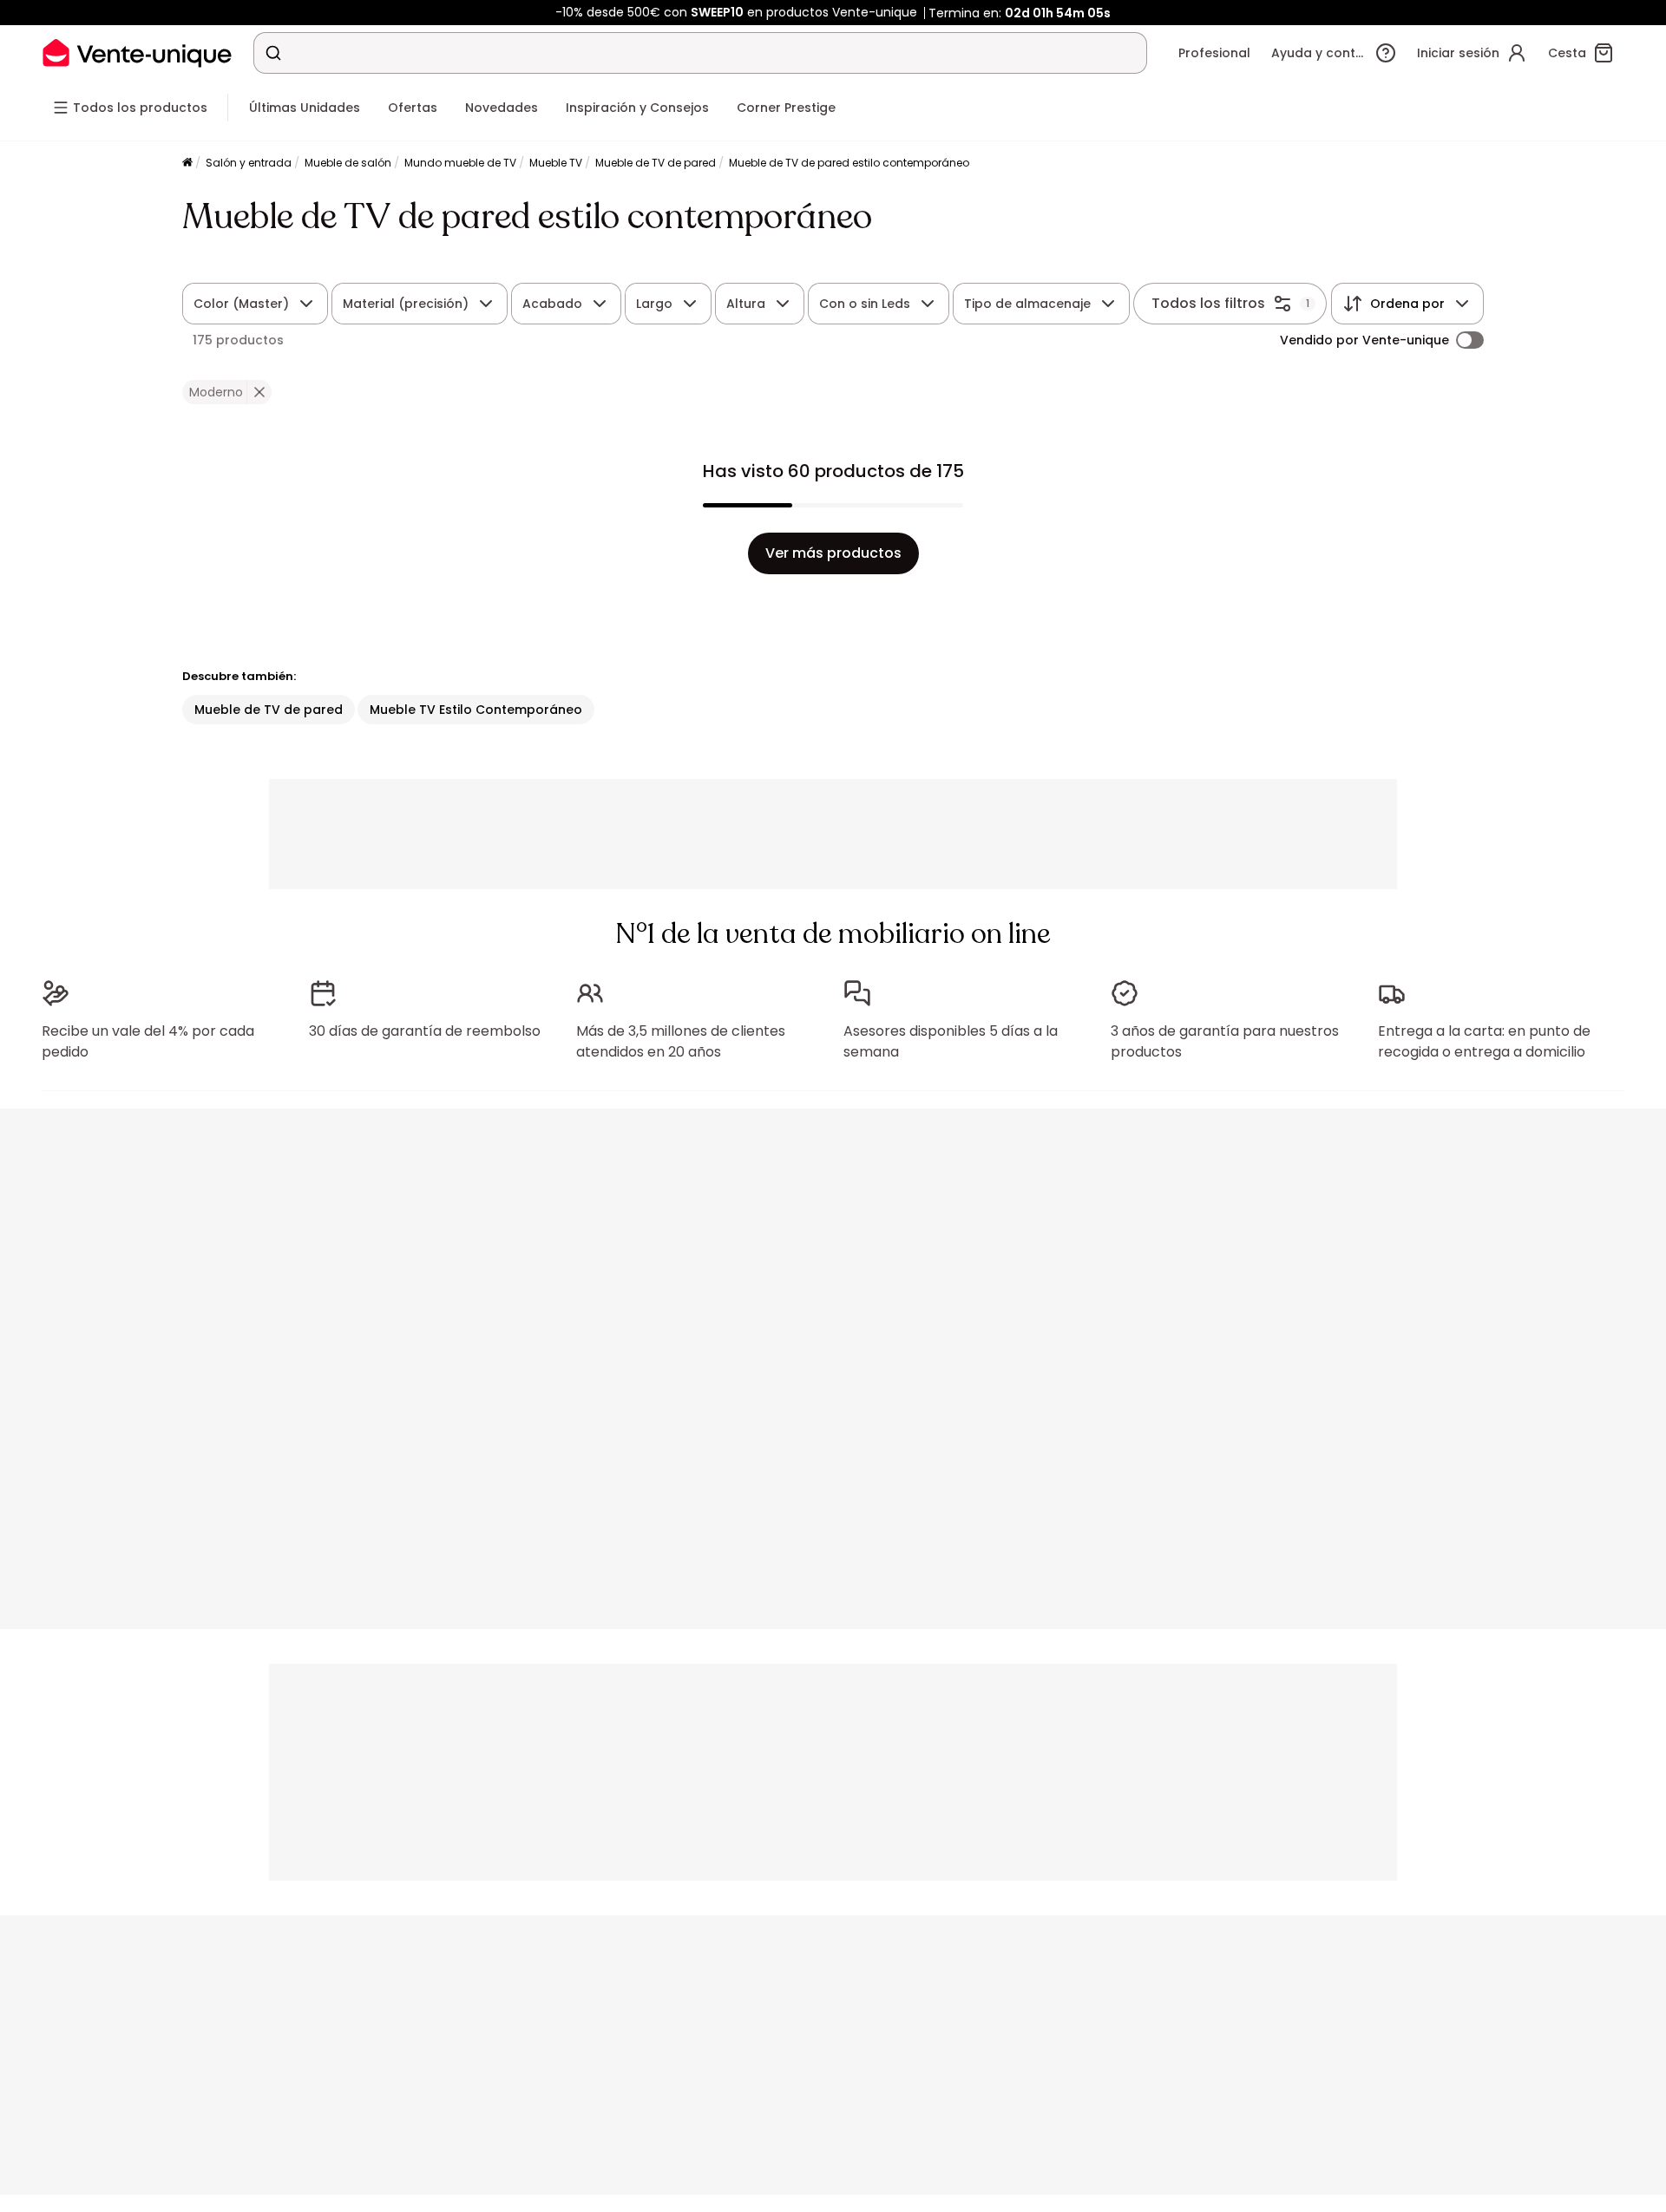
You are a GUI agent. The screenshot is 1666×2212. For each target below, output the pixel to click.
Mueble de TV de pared (656, 163)
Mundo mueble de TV (460, 163)
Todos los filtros (1208, 303)
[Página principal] (187, 164)
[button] (259, 392)
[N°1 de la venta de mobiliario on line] (137, 52)
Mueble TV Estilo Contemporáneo (476, 710)
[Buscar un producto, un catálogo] (273, 53)
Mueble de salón (348, 163)
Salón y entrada (249, 163)
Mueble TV (556, 163)
